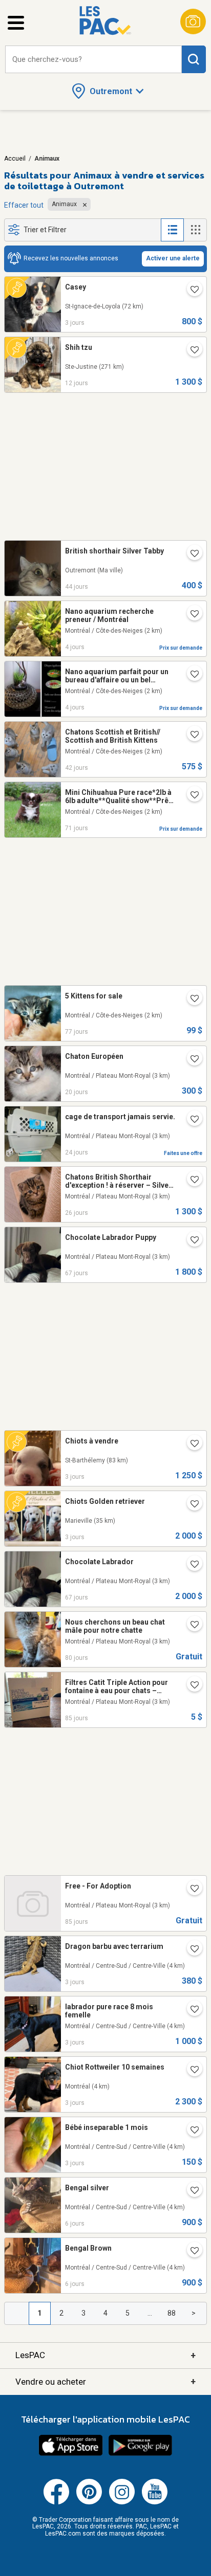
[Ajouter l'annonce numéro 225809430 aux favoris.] (191, 2252)
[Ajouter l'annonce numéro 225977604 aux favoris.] (191, 291)
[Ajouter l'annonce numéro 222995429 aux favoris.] (191, 1626)
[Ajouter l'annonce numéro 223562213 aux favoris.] (191, 1241)
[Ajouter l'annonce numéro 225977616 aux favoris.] (191, 1950)
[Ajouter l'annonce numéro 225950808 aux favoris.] (191, 675)
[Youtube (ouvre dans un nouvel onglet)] (155, 2502)
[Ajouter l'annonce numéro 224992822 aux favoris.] (191, 1181)
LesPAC (105, 2355)
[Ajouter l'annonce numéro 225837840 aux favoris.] (191, 615)
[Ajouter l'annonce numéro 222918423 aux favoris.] (191, 1686)
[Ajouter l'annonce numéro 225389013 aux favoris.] (191, 1060)
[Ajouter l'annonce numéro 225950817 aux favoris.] (191, 2071)
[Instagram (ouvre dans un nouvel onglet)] (122, 2502)
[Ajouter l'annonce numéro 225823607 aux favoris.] (191, 2191)
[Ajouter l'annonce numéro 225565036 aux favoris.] (191, 351)
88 (172, 2313)
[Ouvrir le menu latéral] (16, 23)
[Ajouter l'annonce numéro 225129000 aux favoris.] (191, 1120)
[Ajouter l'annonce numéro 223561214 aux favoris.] (191, 1565)
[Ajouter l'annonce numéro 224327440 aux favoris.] (191, 736)
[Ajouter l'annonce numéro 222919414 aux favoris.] (191, 1890)
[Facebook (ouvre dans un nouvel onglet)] (56, 2502)
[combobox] (93, 60)
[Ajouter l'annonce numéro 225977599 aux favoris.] (191, 2010)
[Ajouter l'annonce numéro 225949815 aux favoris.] (191, 1445)
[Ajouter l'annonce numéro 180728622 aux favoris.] (191, 796)
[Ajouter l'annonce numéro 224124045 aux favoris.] (191, 554)
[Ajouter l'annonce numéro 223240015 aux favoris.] (191, 1000)
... (150, 2313)
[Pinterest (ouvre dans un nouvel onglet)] (89, 2502)
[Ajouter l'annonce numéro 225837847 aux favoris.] (191, 2131)
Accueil (15, 159)
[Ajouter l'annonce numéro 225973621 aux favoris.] (191, 1505)
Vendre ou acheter (105, 2381)
